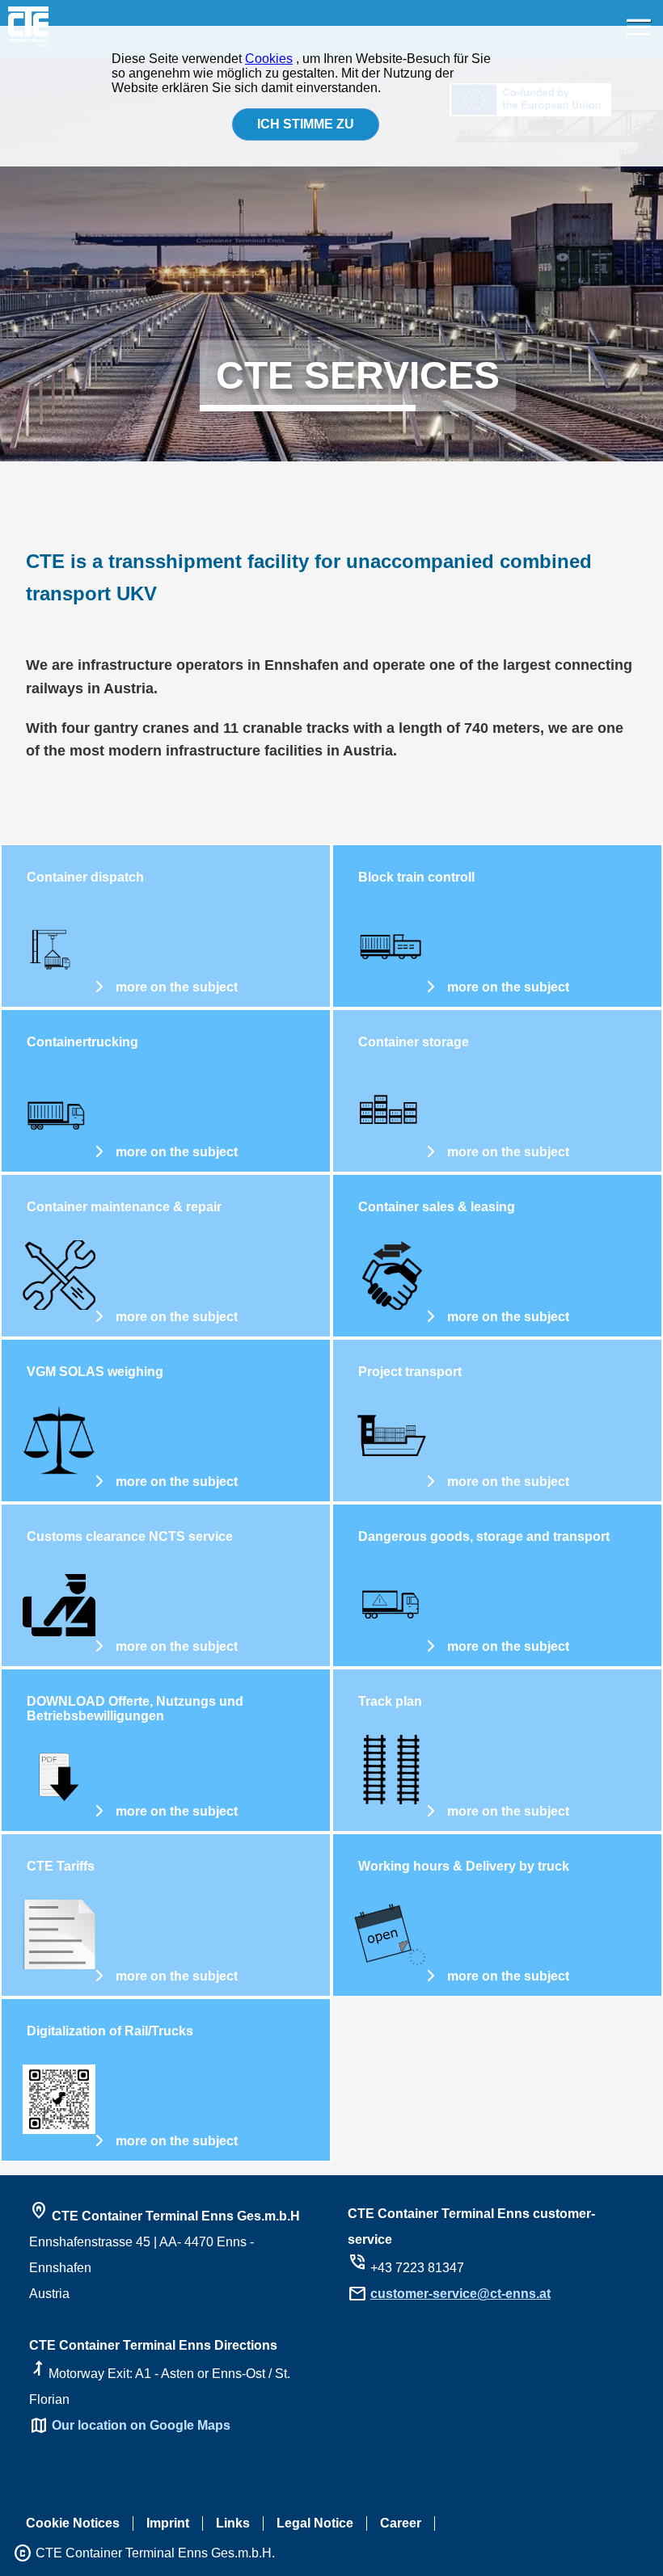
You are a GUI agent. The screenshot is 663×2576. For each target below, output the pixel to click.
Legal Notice (315, 2523)
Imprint (168, 2523)
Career (401, 2523)
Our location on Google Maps (141, 2425)
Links (233, 2523)
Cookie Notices (73, 2523)
